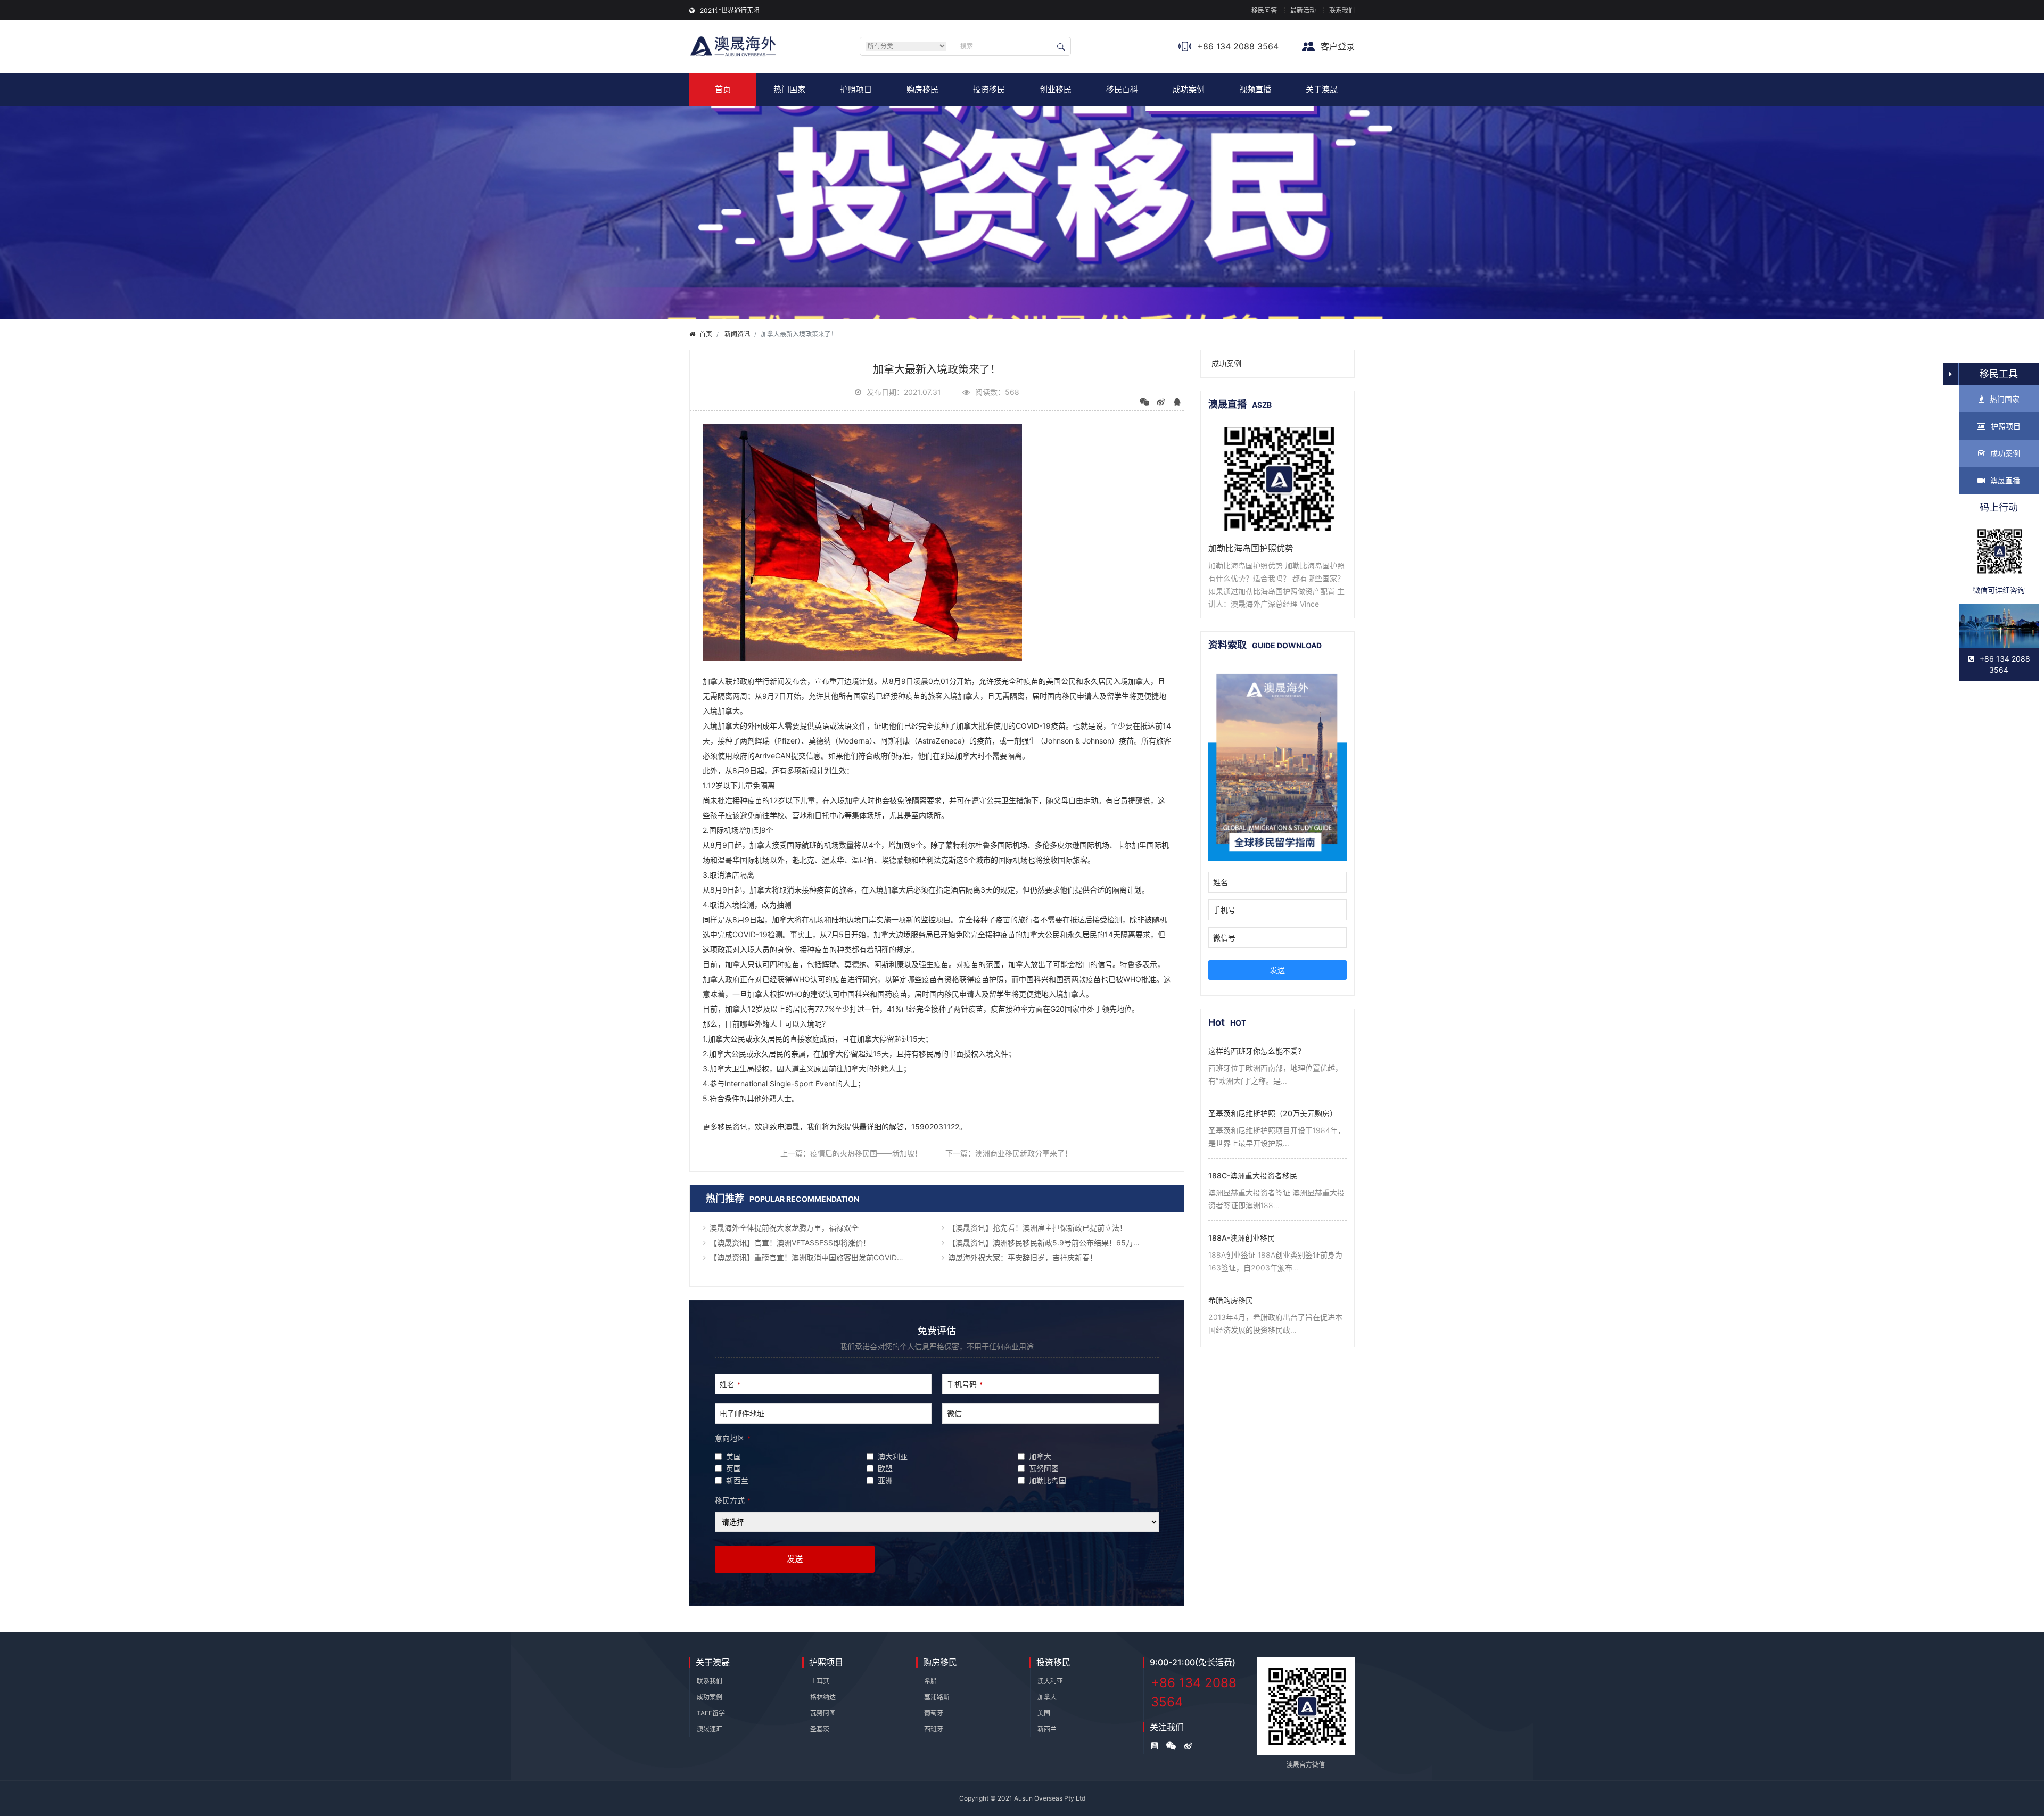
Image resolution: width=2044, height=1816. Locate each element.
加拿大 (1047, 1697)
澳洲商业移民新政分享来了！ (1024, 1153)
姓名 (730, 1384)
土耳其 (820, 1681)
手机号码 (965, 1384)
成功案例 (1189, 89)
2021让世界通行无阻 (730, 10)
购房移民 (922, 89)
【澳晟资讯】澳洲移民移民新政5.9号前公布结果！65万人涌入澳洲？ (1059, 1243)
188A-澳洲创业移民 (1242, 1238)
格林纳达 (823, 1697)
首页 (723, 89)
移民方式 (733, 1500)
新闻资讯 (737, 334)
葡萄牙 (934, 1713)
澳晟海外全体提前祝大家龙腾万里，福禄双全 (784, 1228)
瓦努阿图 (823, 1713)
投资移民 (989, 89)
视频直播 (1255, 89)
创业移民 (1056, 89)
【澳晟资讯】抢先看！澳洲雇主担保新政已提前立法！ (1037, 1228)
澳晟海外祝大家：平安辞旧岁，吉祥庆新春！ (1023, 1257)
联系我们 (1342, 10)
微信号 (1224, 938)
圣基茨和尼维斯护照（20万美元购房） (1273, 1113)
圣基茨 (820, 1729)
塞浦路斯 (937, 1697)
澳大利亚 (1050, 1681)
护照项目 (856, 89)
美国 (1044, 1713)
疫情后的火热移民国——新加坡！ (866, 1153)
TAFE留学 (711, 1713)
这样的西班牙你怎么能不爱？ (1257, 1051)
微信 (954, 1413)
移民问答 (1264, 10)
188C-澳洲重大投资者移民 (1253, 1175)
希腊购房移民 (1231, 1300)
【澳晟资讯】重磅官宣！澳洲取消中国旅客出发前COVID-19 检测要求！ (821, 1257)
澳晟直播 (2005, 480)
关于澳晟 (1322, 89)
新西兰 (1047, 1729)
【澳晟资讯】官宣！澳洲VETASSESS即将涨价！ (790, 1243)
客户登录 (1336, 46)
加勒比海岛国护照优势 (1251, 548)
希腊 (930, 1681)
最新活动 (1303, 10)
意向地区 (733, 1438)
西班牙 (934, 1729)
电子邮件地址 (742, 1413)
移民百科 (1122, 89)
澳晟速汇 (710, 1729)
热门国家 (789, 89)
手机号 (1224, 910)
